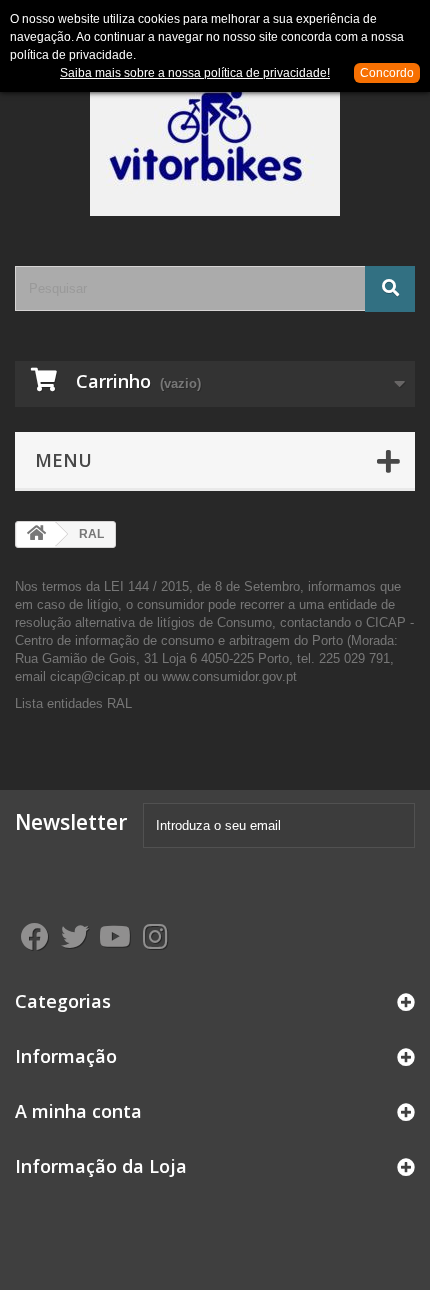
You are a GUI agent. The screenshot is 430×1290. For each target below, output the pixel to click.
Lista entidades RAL (73, 703)
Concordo (387, 73)
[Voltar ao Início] (36, 534)
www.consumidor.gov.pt (231, 676)
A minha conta (78, 1111)
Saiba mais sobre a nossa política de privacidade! (195, 73)
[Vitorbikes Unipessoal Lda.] (215, 145)
